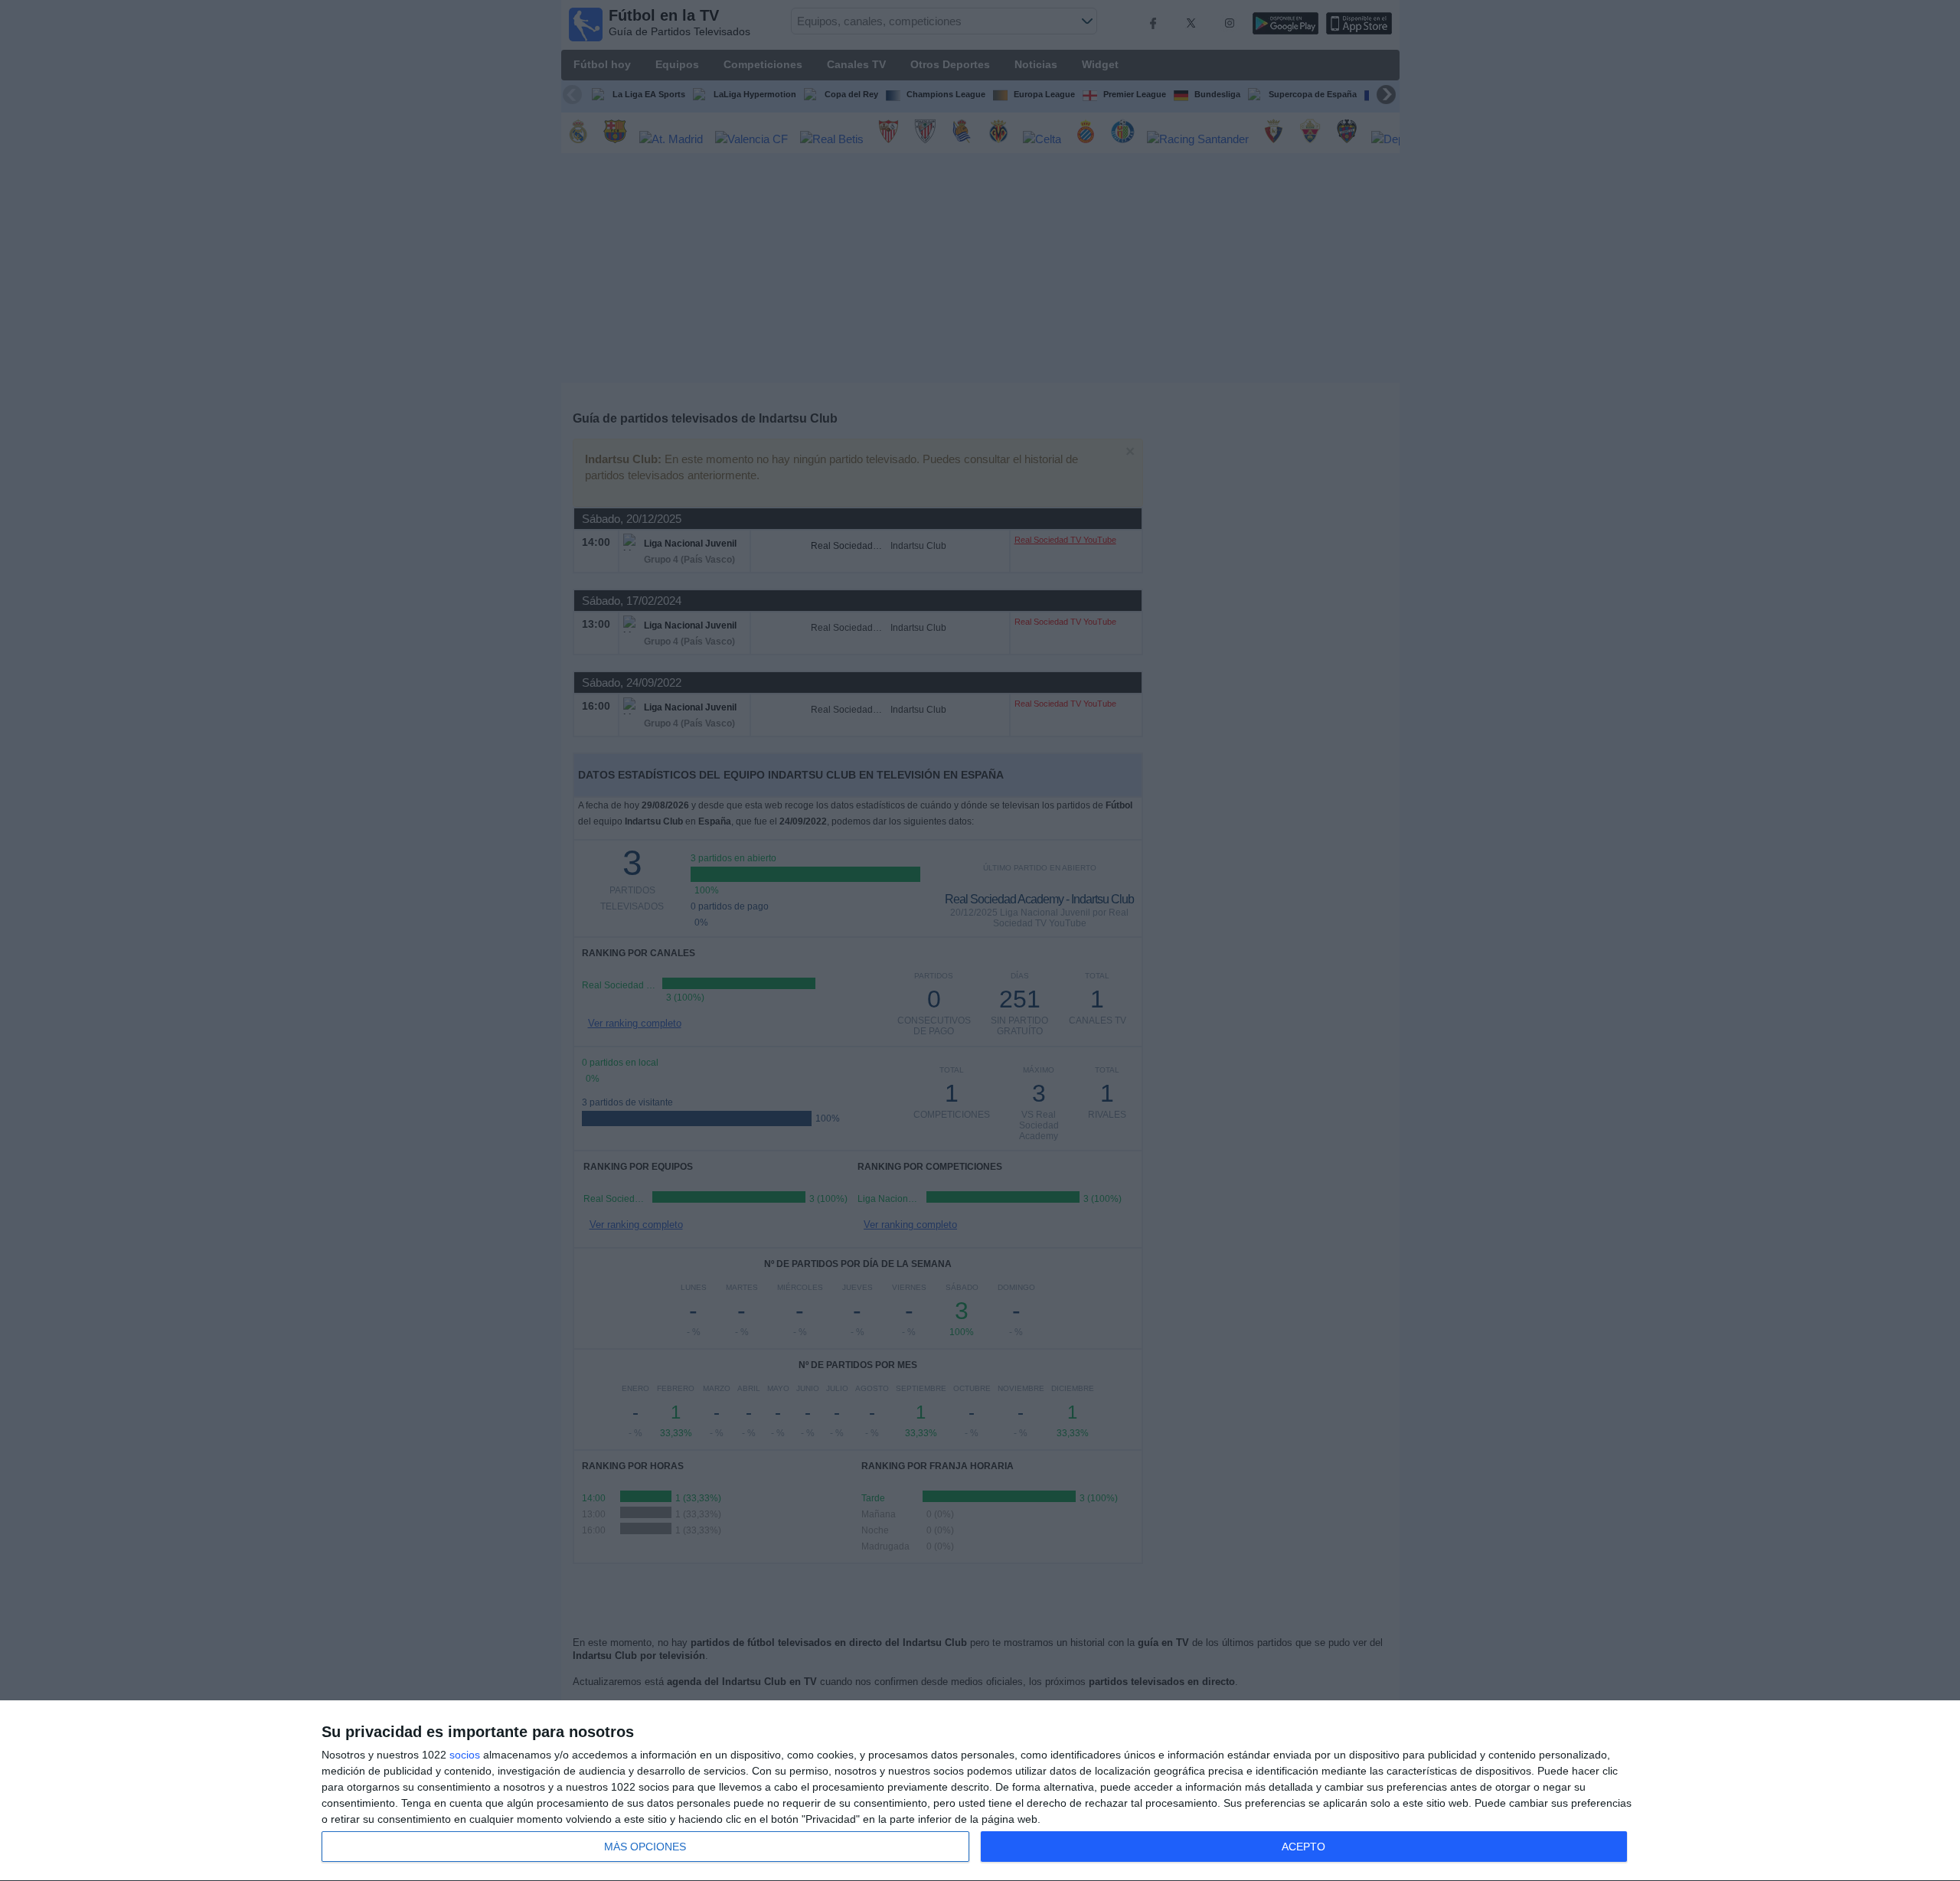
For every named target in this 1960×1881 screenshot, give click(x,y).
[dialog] (980, 1791)
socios (465, 1755)
